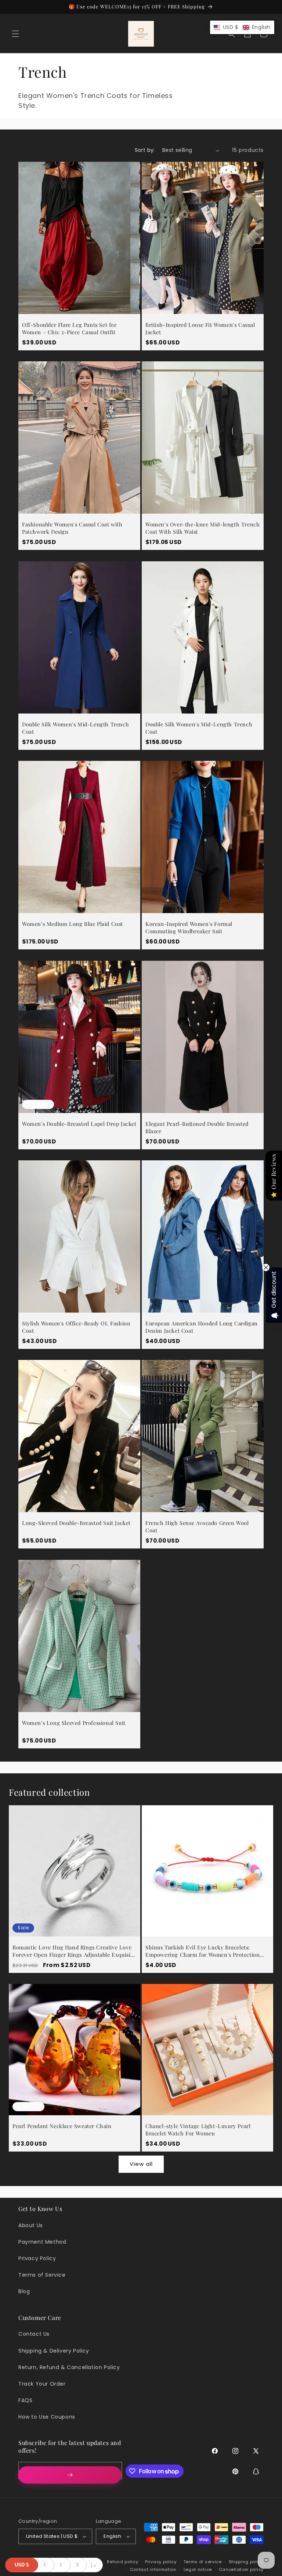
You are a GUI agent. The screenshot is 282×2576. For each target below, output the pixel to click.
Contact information (153, 2569)
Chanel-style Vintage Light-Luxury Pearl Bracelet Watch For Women (198, 2130)
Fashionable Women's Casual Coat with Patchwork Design (72, 528)
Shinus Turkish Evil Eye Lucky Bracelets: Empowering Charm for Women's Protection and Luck (203, 1951)
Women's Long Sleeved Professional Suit (74, 1723)
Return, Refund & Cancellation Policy (69, 2367)
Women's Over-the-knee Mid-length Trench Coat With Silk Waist (203, 528)
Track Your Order (42, 2384)
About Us (31, 2225)
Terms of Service (42, 2275)
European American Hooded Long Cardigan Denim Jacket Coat (202, 1327)
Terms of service (203, 2562)
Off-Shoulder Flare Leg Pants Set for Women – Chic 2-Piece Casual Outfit (69, 329)
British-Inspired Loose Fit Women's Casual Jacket (200, 329)
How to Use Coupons (47, 2417)
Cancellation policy (241, 2569)
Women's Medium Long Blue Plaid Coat (73, 924)
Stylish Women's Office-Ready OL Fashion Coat (76, 1327)
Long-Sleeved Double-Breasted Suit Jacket (76, 1523)
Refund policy (122, 2562)
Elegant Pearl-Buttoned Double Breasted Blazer (197, 1128)
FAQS (25, 2400)
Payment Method (42, 2242)
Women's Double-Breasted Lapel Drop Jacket (79, 1124)
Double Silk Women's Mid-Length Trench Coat (75, 728)
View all (141, 2164)
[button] (15, 34)
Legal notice (198, 2569)
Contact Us (34, 2334)
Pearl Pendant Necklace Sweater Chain (62, 2126)
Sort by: (145, 150)
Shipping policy (246, 2562)
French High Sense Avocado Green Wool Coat (197, 1527)
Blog (24, 2291)
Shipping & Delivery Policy (54, 2351)
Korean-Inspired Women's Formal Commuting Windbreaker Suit (189, 928)
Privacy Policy (37, 2258)
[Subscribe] (70, 2475)
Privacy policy (161, 2562)
